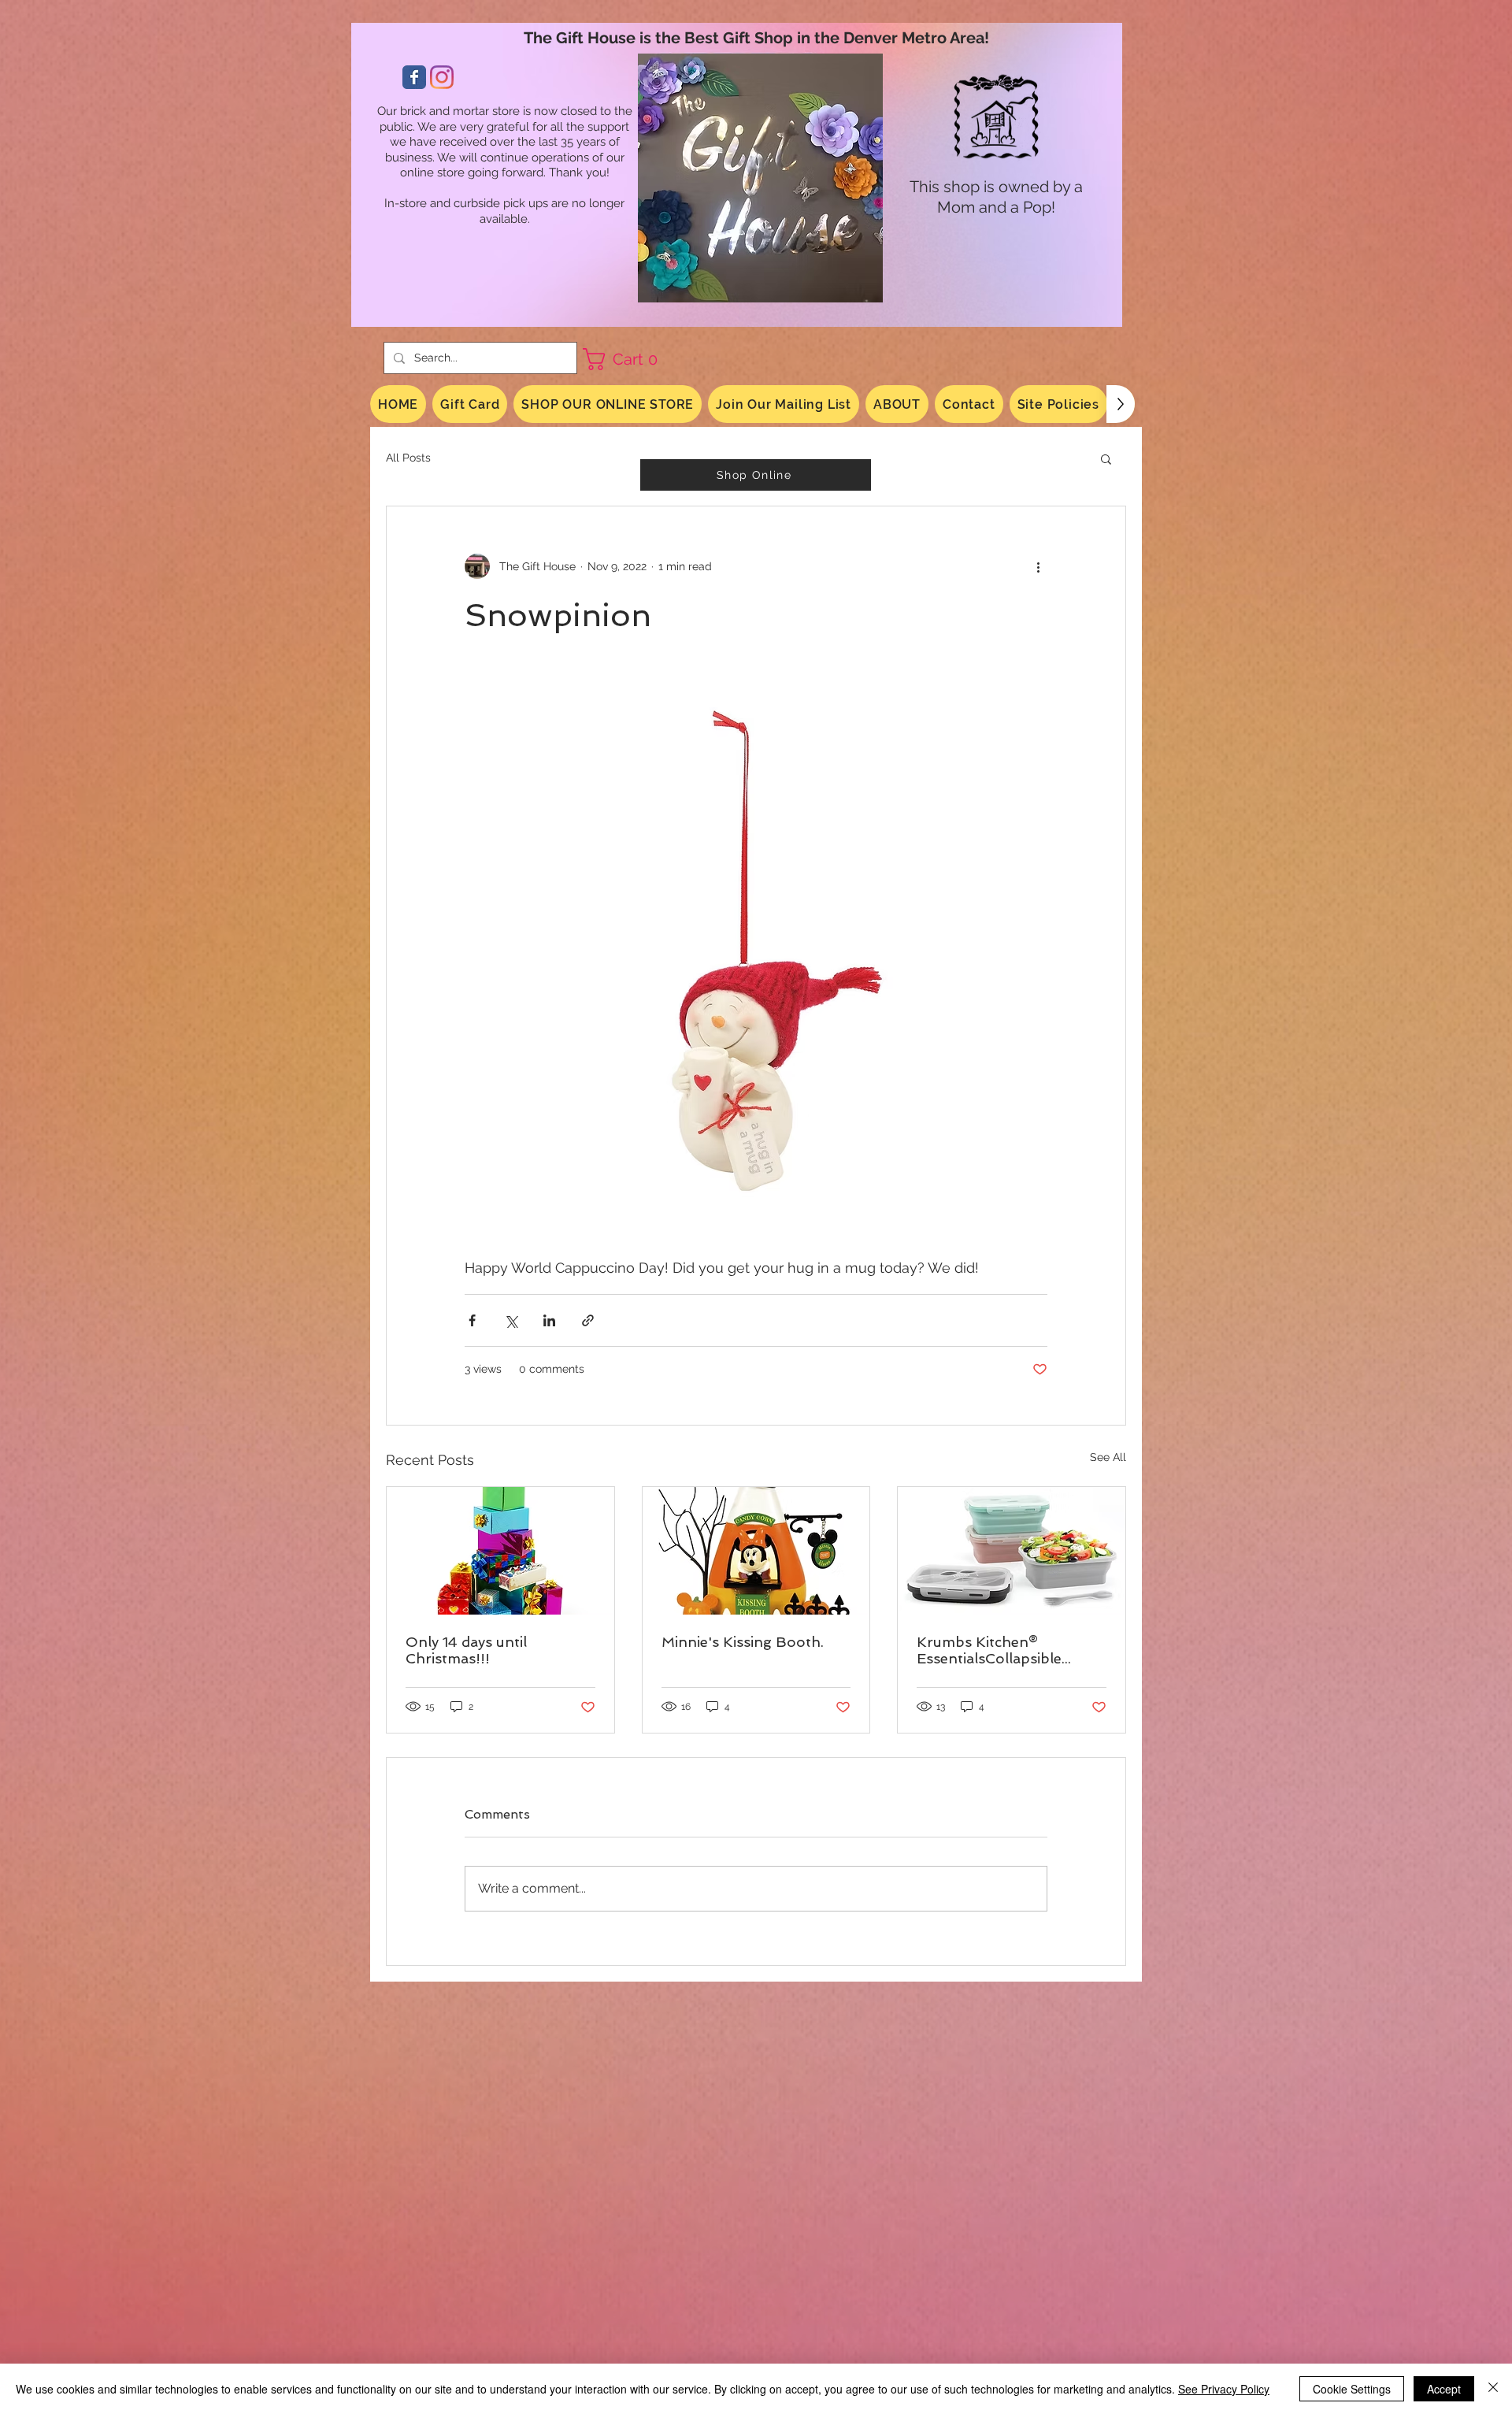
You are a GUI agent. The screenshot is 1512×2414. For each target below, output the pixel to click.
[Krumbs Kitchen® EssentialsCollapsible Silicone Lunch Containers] (1012, 1551)
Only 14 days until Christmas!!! (466, 1650)
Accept (1444, 2389)
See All (1108, 1457)
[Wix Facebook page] (414, 77)
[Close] (1493, 2389)
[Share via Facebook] (472, 1320)
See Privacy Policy (1224, 2389)
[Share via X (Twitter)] (511, 1320)
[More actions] (1038, 566)
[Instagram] (442, 77)
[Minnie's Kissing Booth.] (756, 1551)
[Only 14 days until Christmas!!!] (500, 1551)
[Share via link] (588, 1320)
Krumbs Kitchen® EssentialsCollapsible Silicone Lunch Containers (1007, 1650)
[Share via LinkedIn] (549, 1320)
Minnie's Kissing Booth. (743, 1642)
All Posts (408, 458)
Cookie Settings (1352, 2389)
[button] (626, 359)
